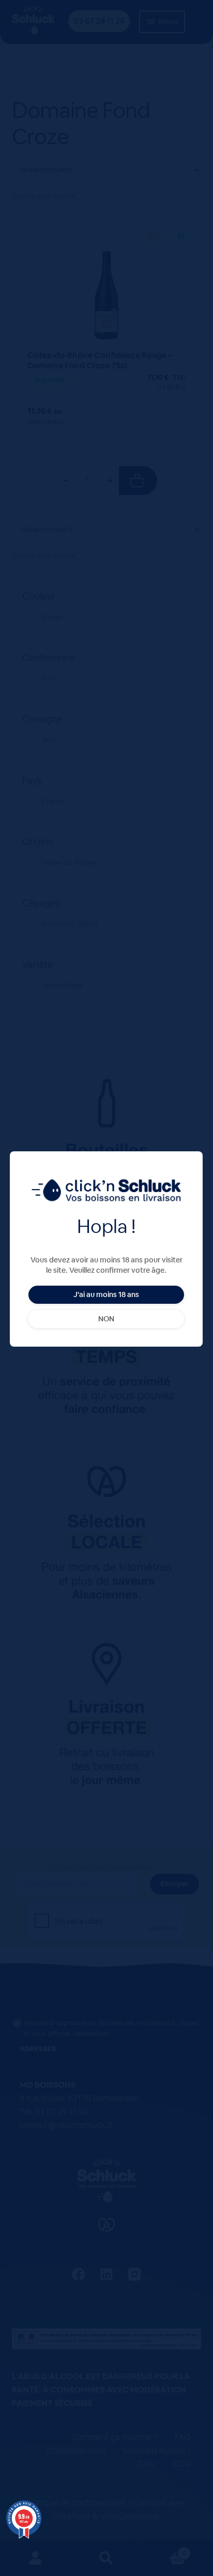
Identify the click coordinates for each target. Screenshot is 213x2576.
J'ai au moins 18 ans (106, 1294)
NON (106, 1319)
